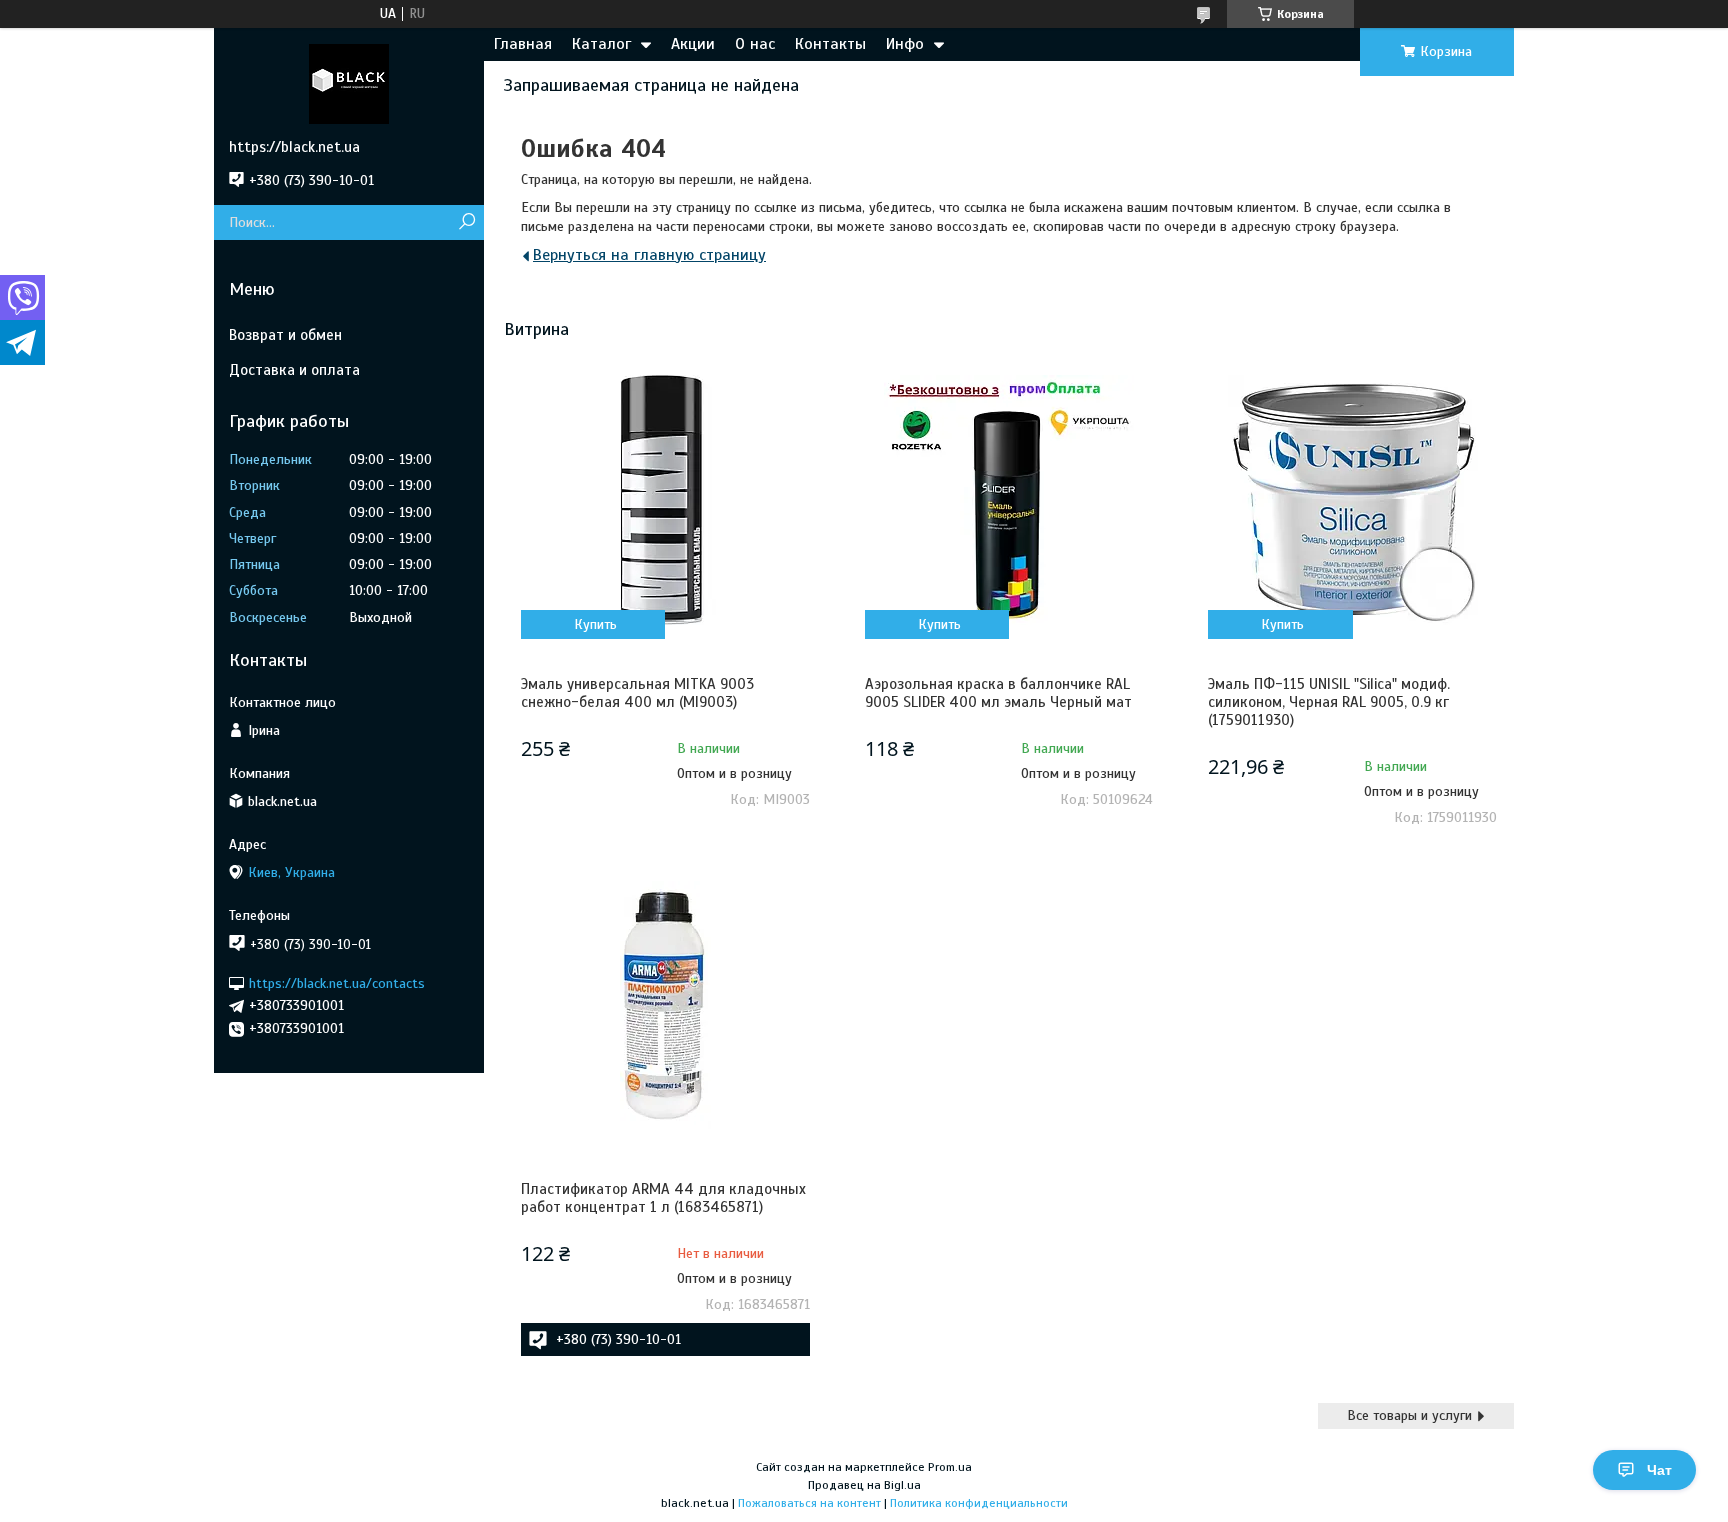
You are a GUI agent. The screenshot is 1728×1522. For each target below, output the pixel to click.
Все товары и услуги (1409, 1415)
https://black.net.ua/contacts (337, 982)
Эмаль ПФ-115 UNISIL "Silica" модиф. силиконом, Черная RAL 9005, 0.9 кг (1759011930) (1329, 702)
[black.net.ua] (349, 83)
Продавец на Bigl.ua (864, 1485)
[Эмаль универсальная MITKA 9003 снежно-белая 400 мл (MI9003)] (665, 500)
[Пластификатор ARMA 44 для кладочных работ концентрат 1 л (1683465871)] (665, 1005)
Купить (595, 624)
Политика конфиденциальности (979, 1503)
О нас (755, 44)
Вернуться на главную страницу (649, 255)
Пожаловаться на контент (809, 1503)
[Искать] (466, 222)
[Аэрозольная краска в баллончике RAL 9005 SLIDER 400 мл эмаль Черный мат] (1009, 500)
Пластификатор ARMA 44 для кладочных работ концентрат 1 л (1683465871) (663, 1198)
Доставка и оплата (294, 370)
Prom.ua (950, 1467)
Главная (523, 44)
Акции (693, 44)
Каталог (601, 44)
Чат (1659, 1470)
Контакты (830, 44)
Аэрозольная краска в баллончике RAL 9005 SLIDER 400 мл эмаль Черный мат (998, 693)
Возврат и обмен (285, 335)
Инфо (905, 44)
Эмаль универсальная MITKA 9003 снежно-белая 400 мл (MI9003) (637, 693)
